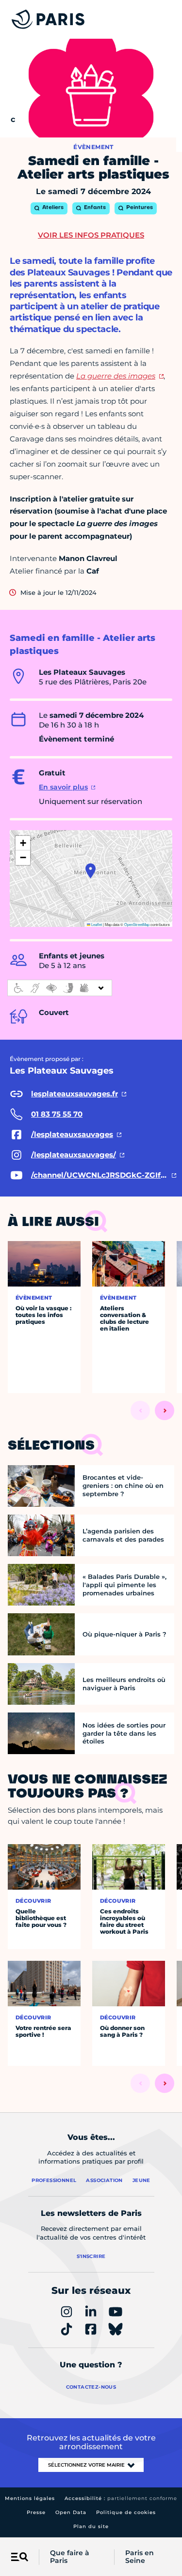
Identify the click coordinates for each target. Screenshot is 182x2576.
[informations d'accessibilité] (60, 988)
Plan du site (91, 2526)
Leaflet (96, 924)
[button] (91, 871)
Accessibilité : (121, 2498)
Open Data (71, 2512)
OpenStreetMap (137, 924)
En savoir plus (63, 787)
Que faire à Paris (70, 2557)
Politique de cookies (126, 2512)
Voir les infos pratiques (91, 235)
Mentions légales (30, 2498)
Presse (36, 2512)
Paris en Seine (140, 2557)
